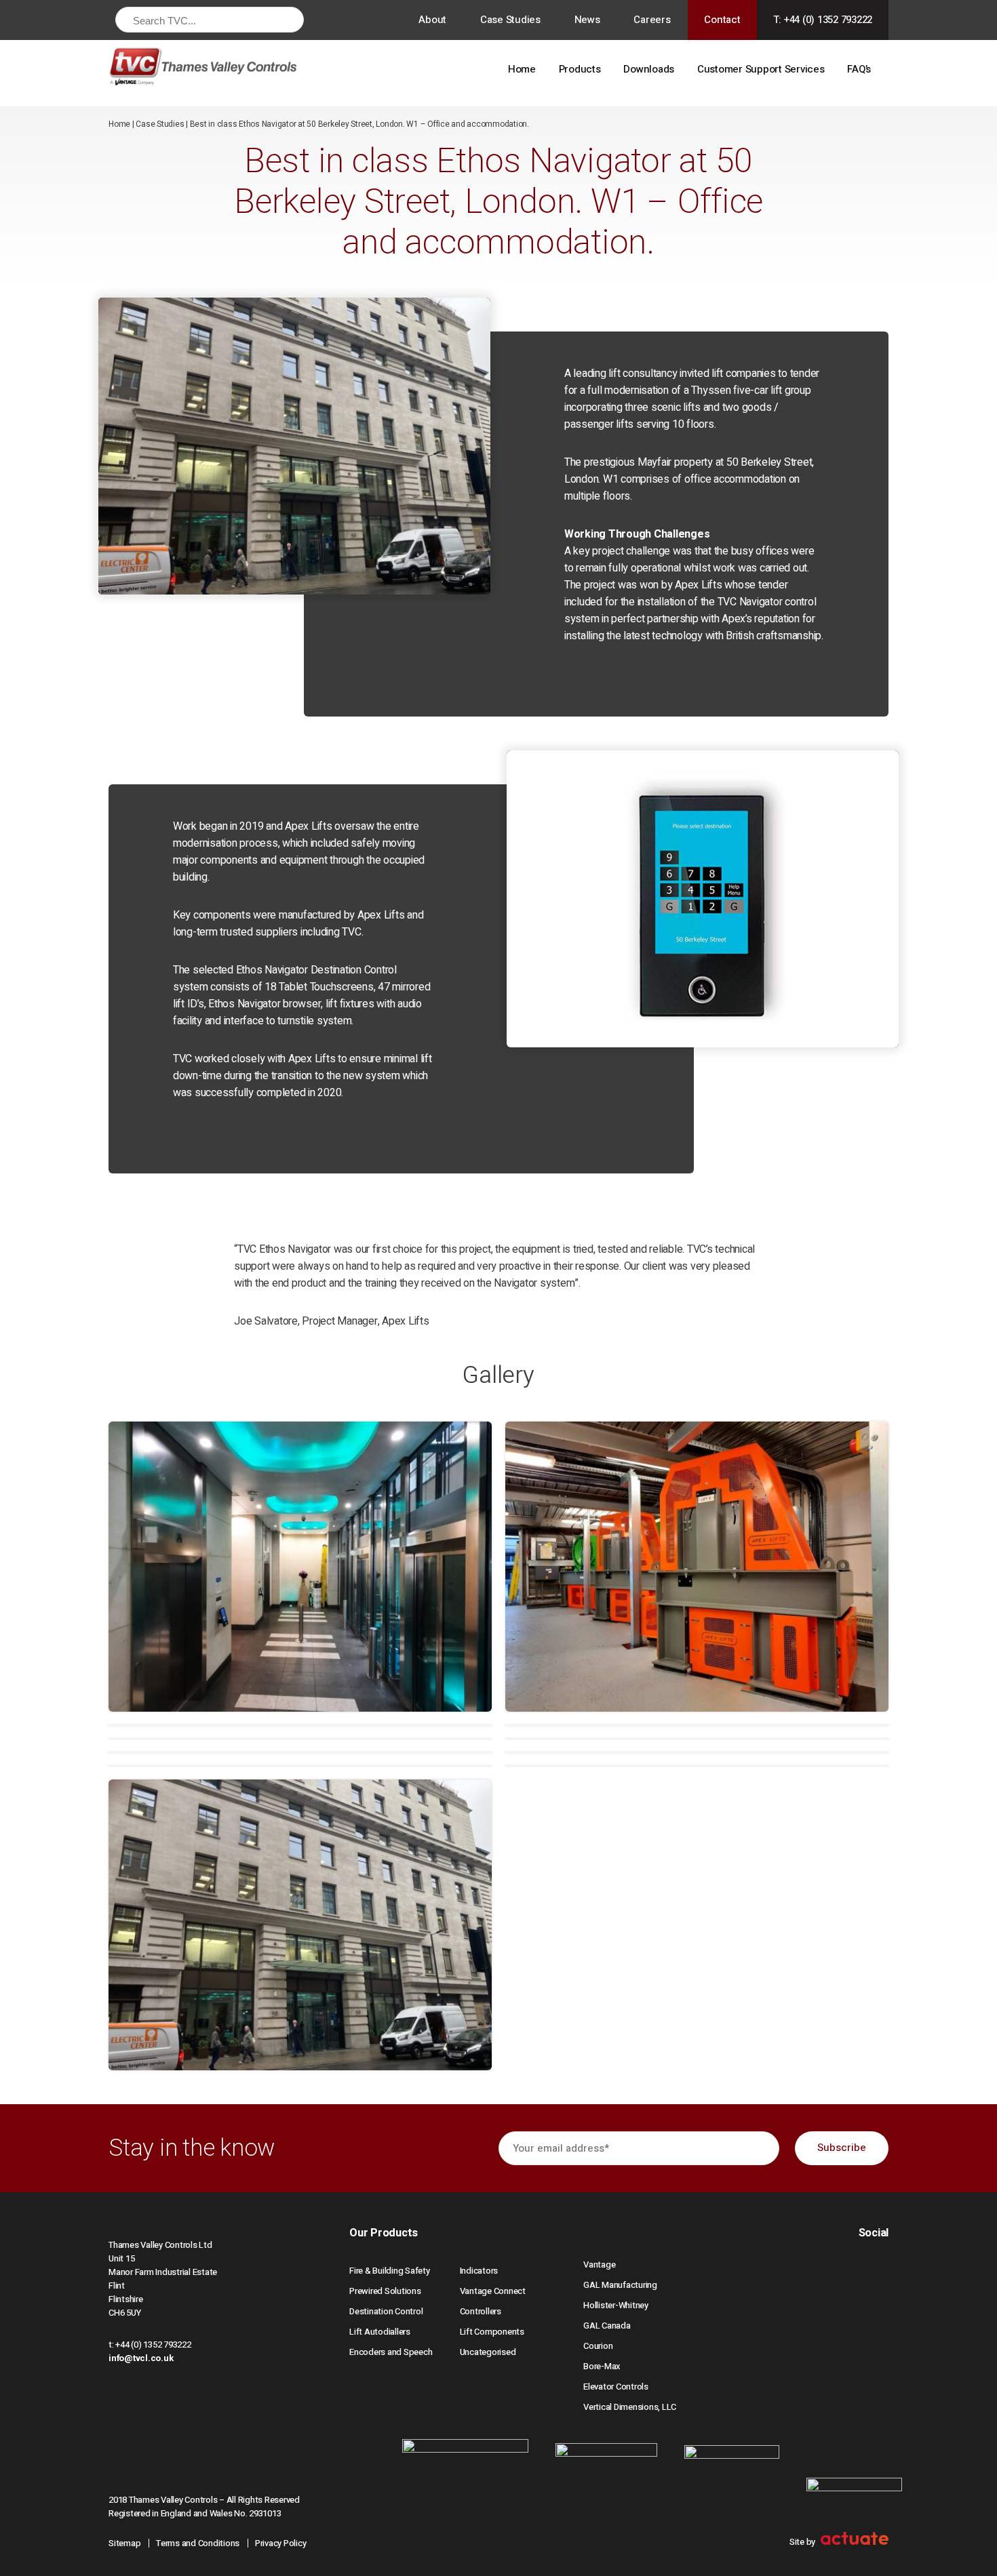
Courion (598, 2346)
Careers (652, 20)
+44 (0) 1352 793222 (153, 2344)
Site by (803, 2542)
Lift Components (492, 2332)
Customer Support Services (761, 69)
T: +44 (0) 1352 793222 (823, 20)
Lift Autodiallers (380, 2332)
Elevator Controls (616, 2387)
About (432, 20)
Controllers (481, 2311)
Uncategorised (488, 2352)
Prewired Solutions (385, 2291)
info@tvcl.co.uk (141, 2358)
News (587, 20)
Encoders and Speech (391, 2352)
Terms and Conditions (198, 2543)
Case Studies (510, 20)
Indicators (479, 2271)
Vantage (599, 2265)
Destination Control (386, 2311)
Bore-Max (602, 2366)
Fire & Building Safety (390, 2271)
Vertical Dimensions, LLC (630, 2407)
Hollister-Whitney (616, 2305)
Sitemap (124, 2543)
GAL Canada (607, 2326)
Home (522, 69)
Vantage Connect (493, 2291)
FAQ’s (859, 69)
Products (580, 69)
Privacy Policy (281, 2543)
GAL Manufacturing (620, 2285)
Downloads (649, 69)
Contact (722, 20)
